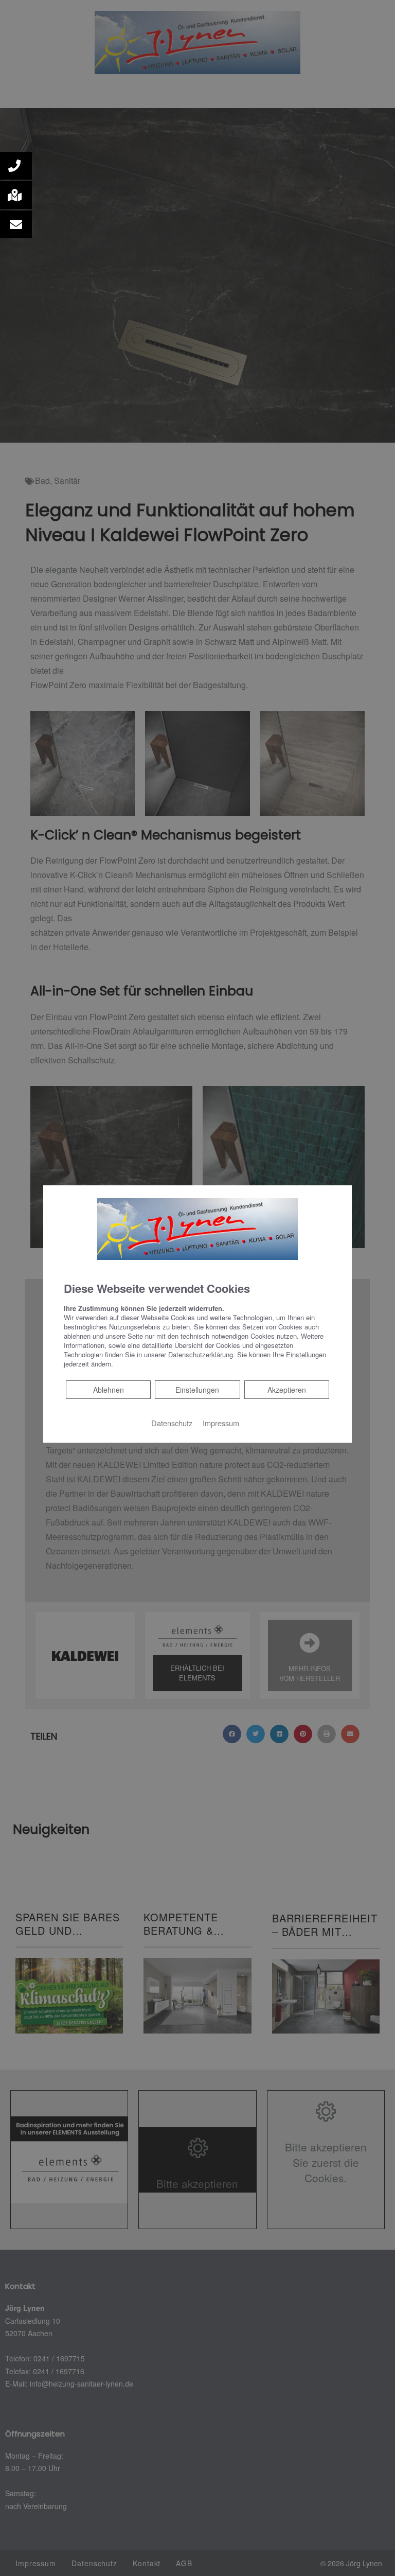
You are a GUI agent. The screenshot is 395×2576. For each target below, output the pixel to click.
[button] (16, 166)
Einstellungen (197, 1390)
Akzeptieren (287, 1390)
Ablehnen (108, 1389)
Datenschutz (172, 1423)
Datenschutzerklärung (201, 1354)
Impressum (221, 1423)
